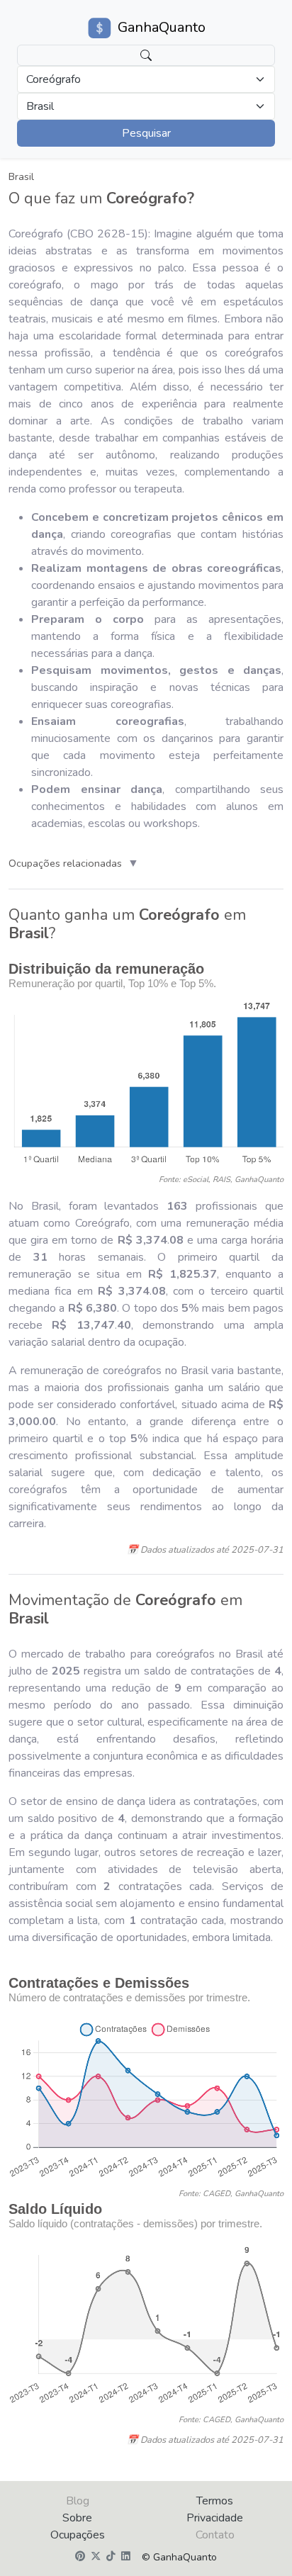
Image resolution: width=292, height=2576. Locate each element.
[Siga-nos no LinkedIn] (126, 2557)
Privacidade (215, 2518)
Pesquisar (146, 133)
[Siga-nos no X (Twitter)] (96, 2557)
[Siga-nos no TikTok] (111, 2557)
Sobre (77, 2518)
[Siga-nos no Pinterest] (80, 2557)
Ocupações (78, 2535)
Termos (215, 2501)
